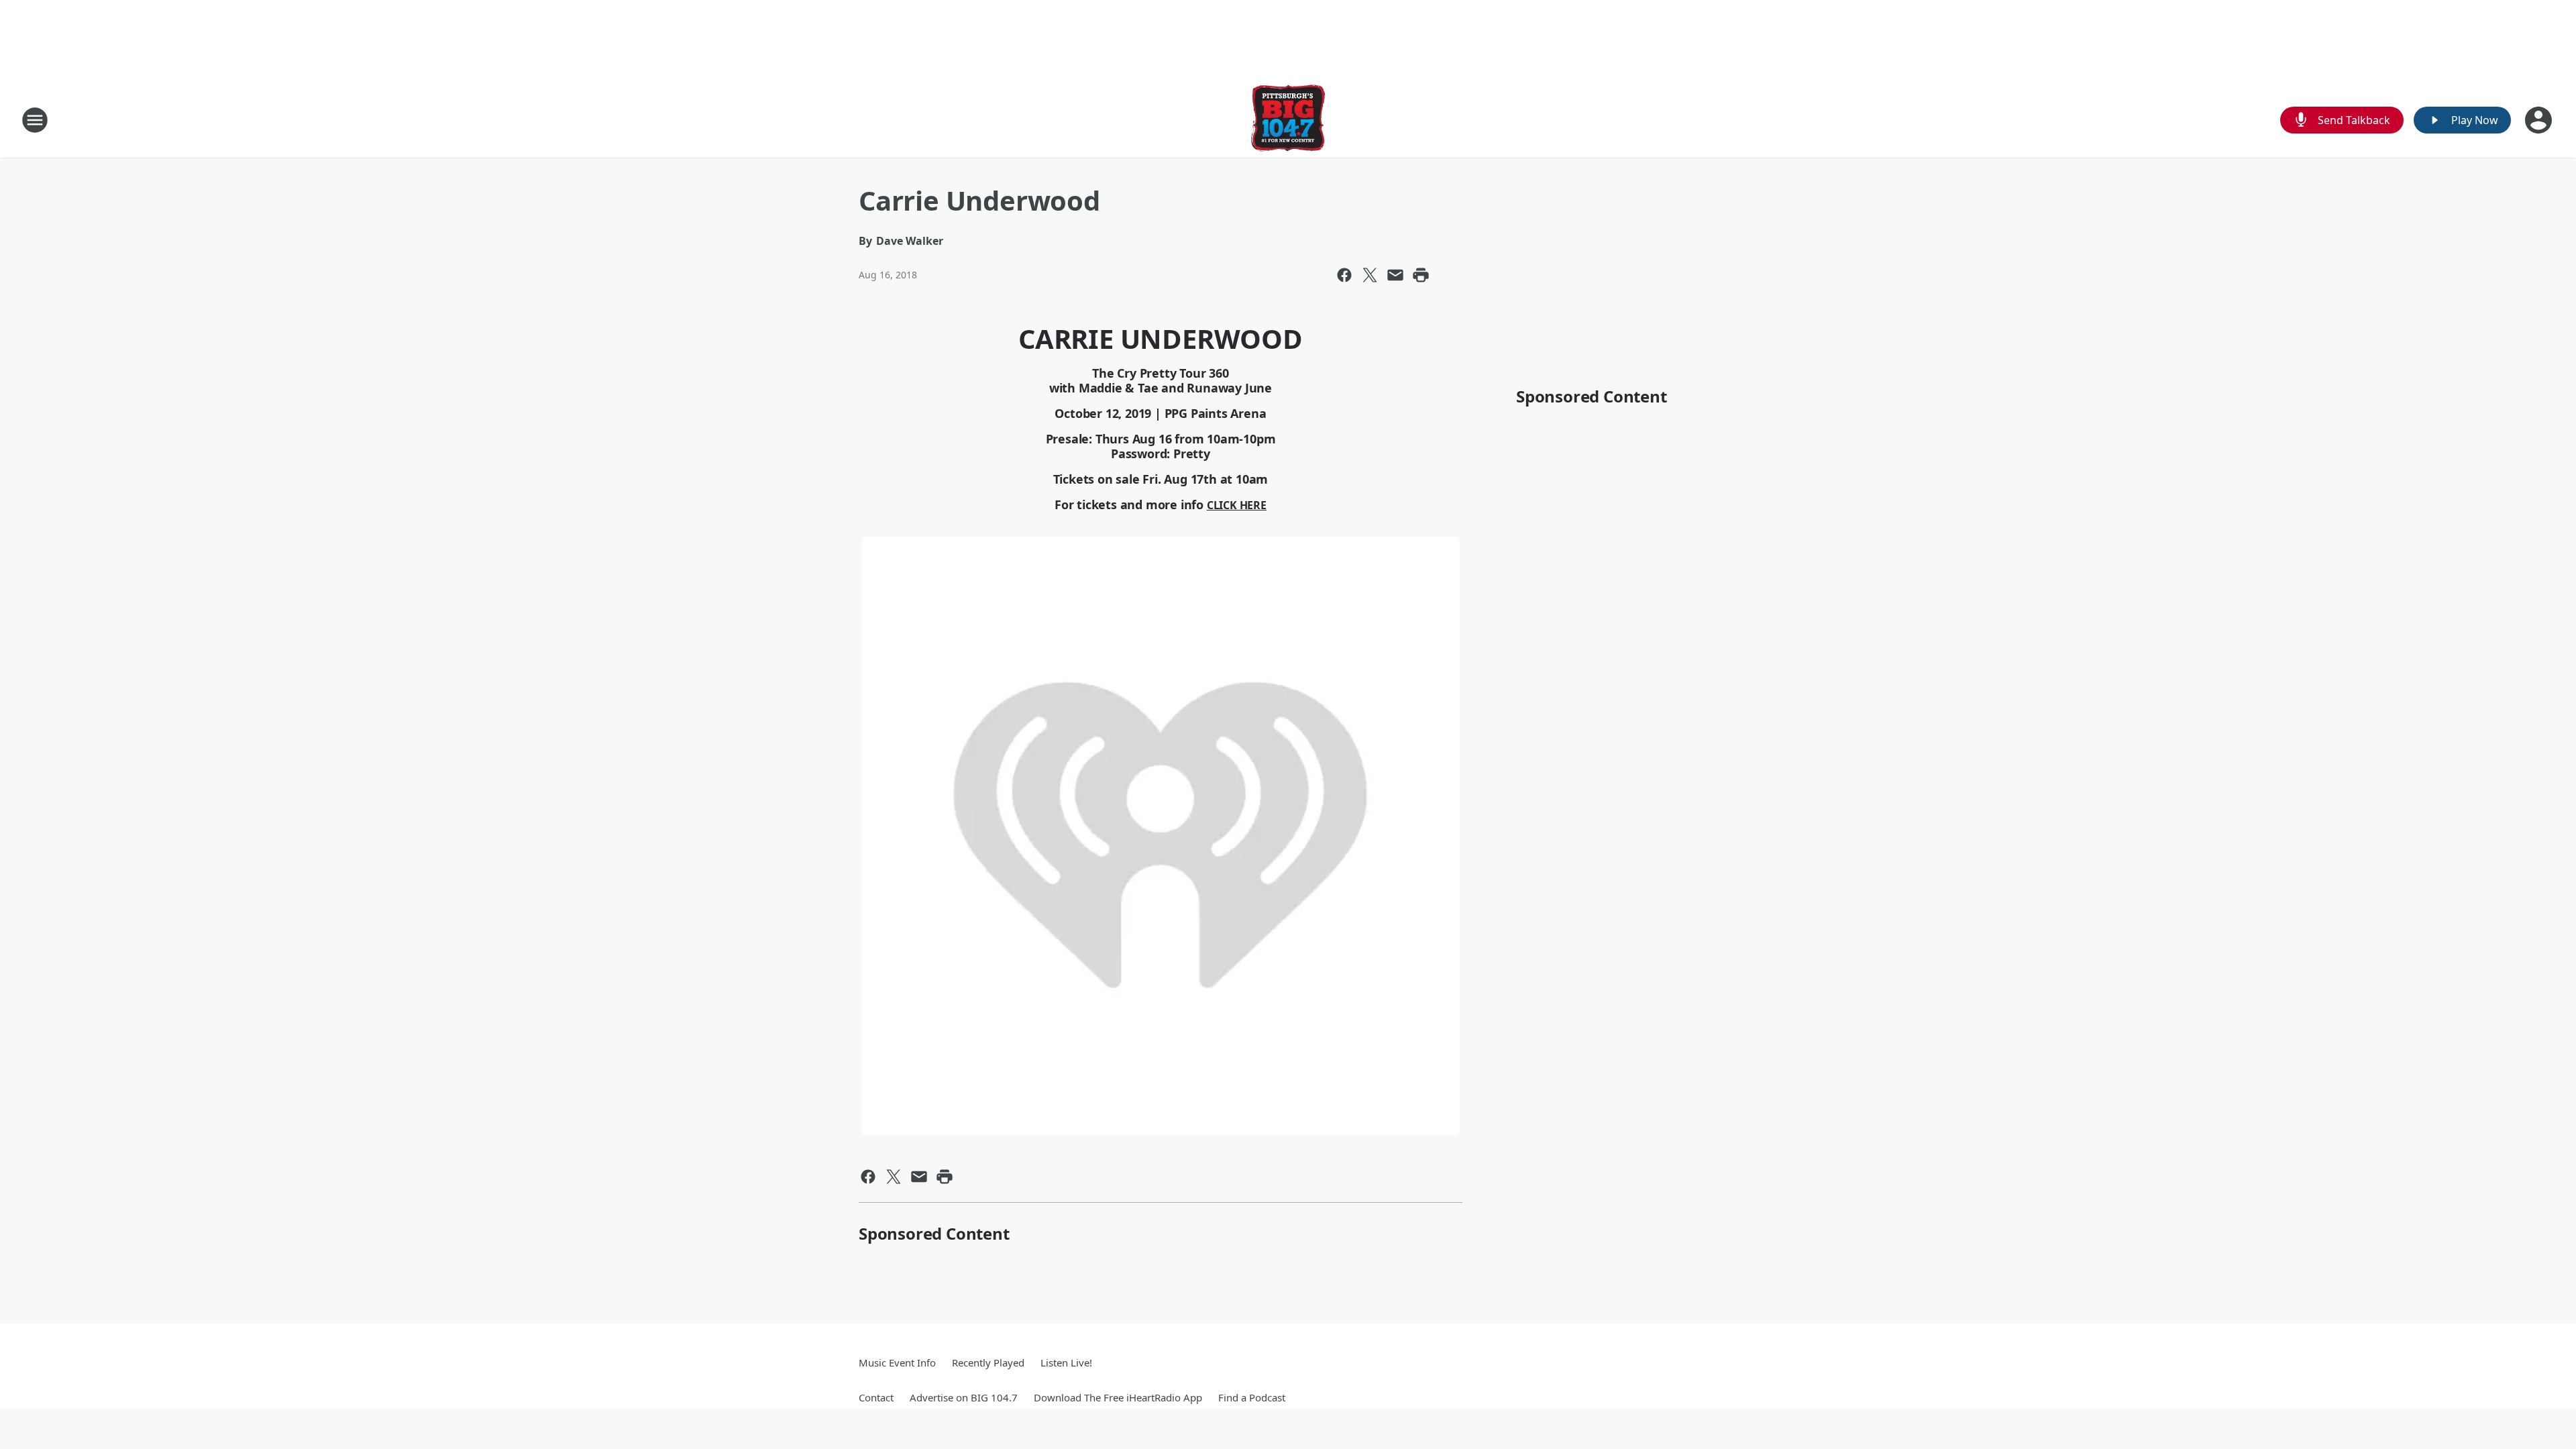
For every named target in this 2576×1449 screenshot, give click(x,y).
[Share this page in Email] (1395, 275)
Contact (876, 1397)
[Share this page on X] (1370, 275)
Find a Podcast (1252, 1397)
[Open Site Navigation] (35, 120)
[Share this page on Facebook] (1344, 275)
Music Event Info (897, 1362)
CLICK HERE (1237, 505)
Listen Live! (1066, 1362)
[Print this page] (1421, 275)
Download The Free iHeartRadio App (1118, 1397)
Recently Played (988, 1362)
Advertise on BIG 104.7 (964, 1397)
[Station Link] (1288, 120)
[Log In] (2540, 120)
